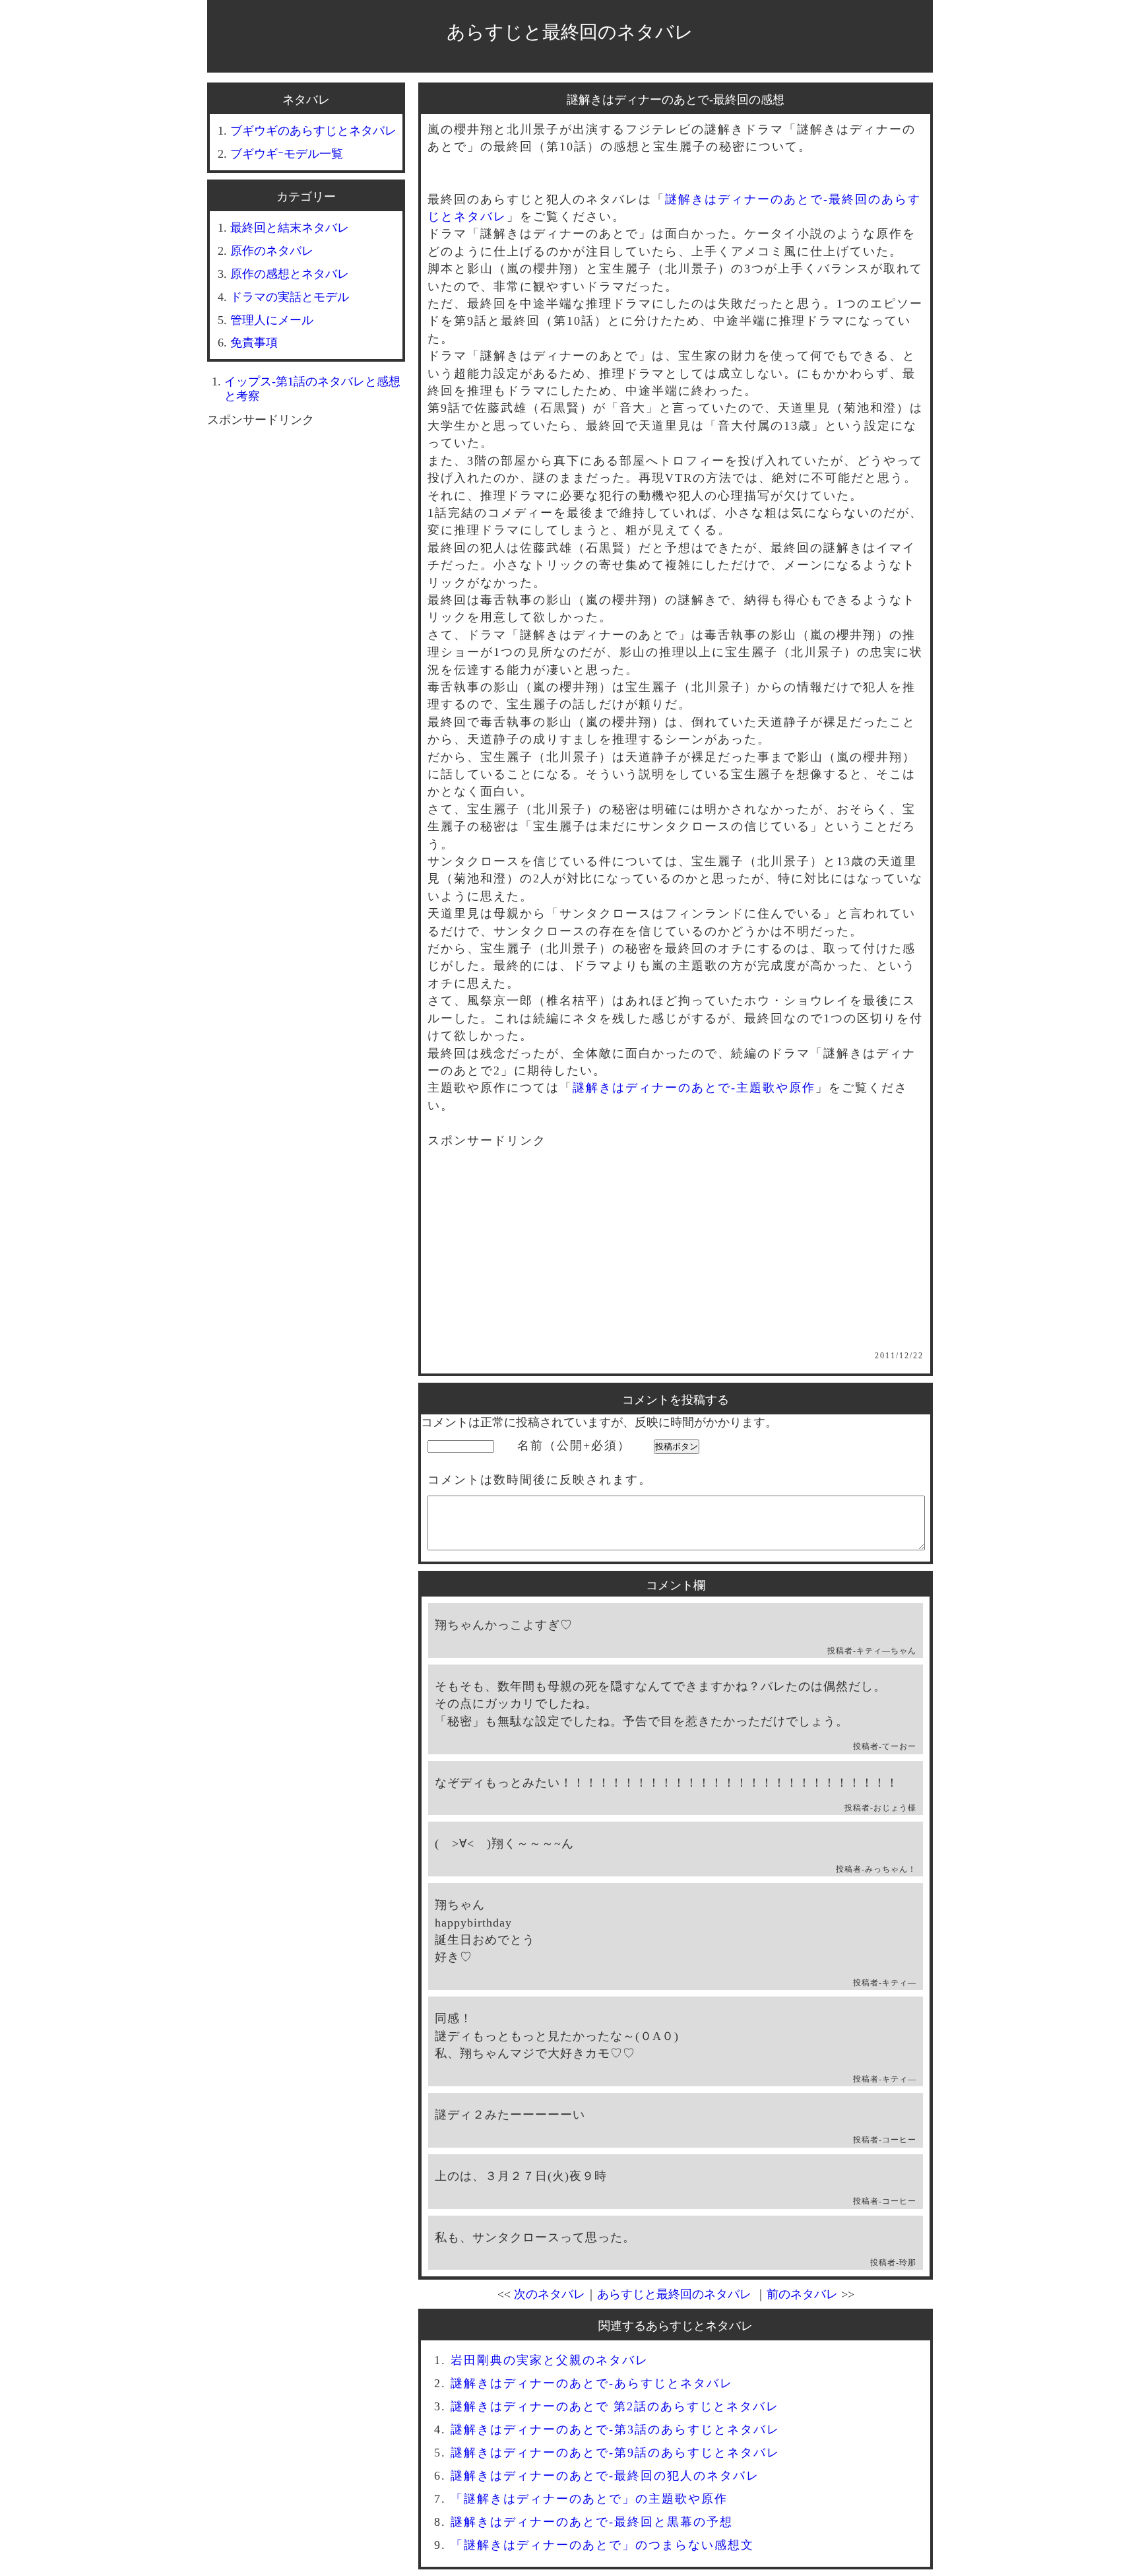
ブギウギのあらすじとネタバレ (313, 131)
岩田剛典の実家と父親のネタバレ (550, 2360)
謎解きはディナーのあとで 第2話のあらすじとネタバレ (615, 2406)
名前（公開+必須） (574, 1445)
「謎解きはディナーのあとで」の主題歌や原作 (589, 2499)
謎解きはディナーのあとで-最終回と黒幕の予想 (592, 2522)
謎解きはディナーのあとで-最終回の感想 (676, 100)
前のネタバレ (802, 2294)
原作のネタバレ (272, 251)
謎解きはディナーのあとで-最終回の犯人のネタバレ (605, 2476)
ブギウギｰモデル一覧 (287, 154)
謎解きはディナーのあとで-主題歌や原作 (694, 1088)
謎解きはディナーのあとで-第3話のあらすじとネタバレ (615, 2429)
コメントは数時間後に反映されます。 (540, 1480)
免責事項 (254, 343)
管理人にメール (272, 320)
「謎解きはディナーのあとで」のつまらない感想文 (602, 2545)
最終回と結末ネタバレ (290, 228)
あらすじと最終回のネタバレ (570, 32)
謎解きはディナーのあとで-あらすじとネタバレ (592, 2383)
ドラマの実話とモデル (290, 297)
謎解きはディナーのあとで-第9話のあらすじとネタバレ (615, 2453)
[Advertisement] (676, 1259)
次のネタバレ (550, 2294)
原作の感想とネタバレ (290, 274)
